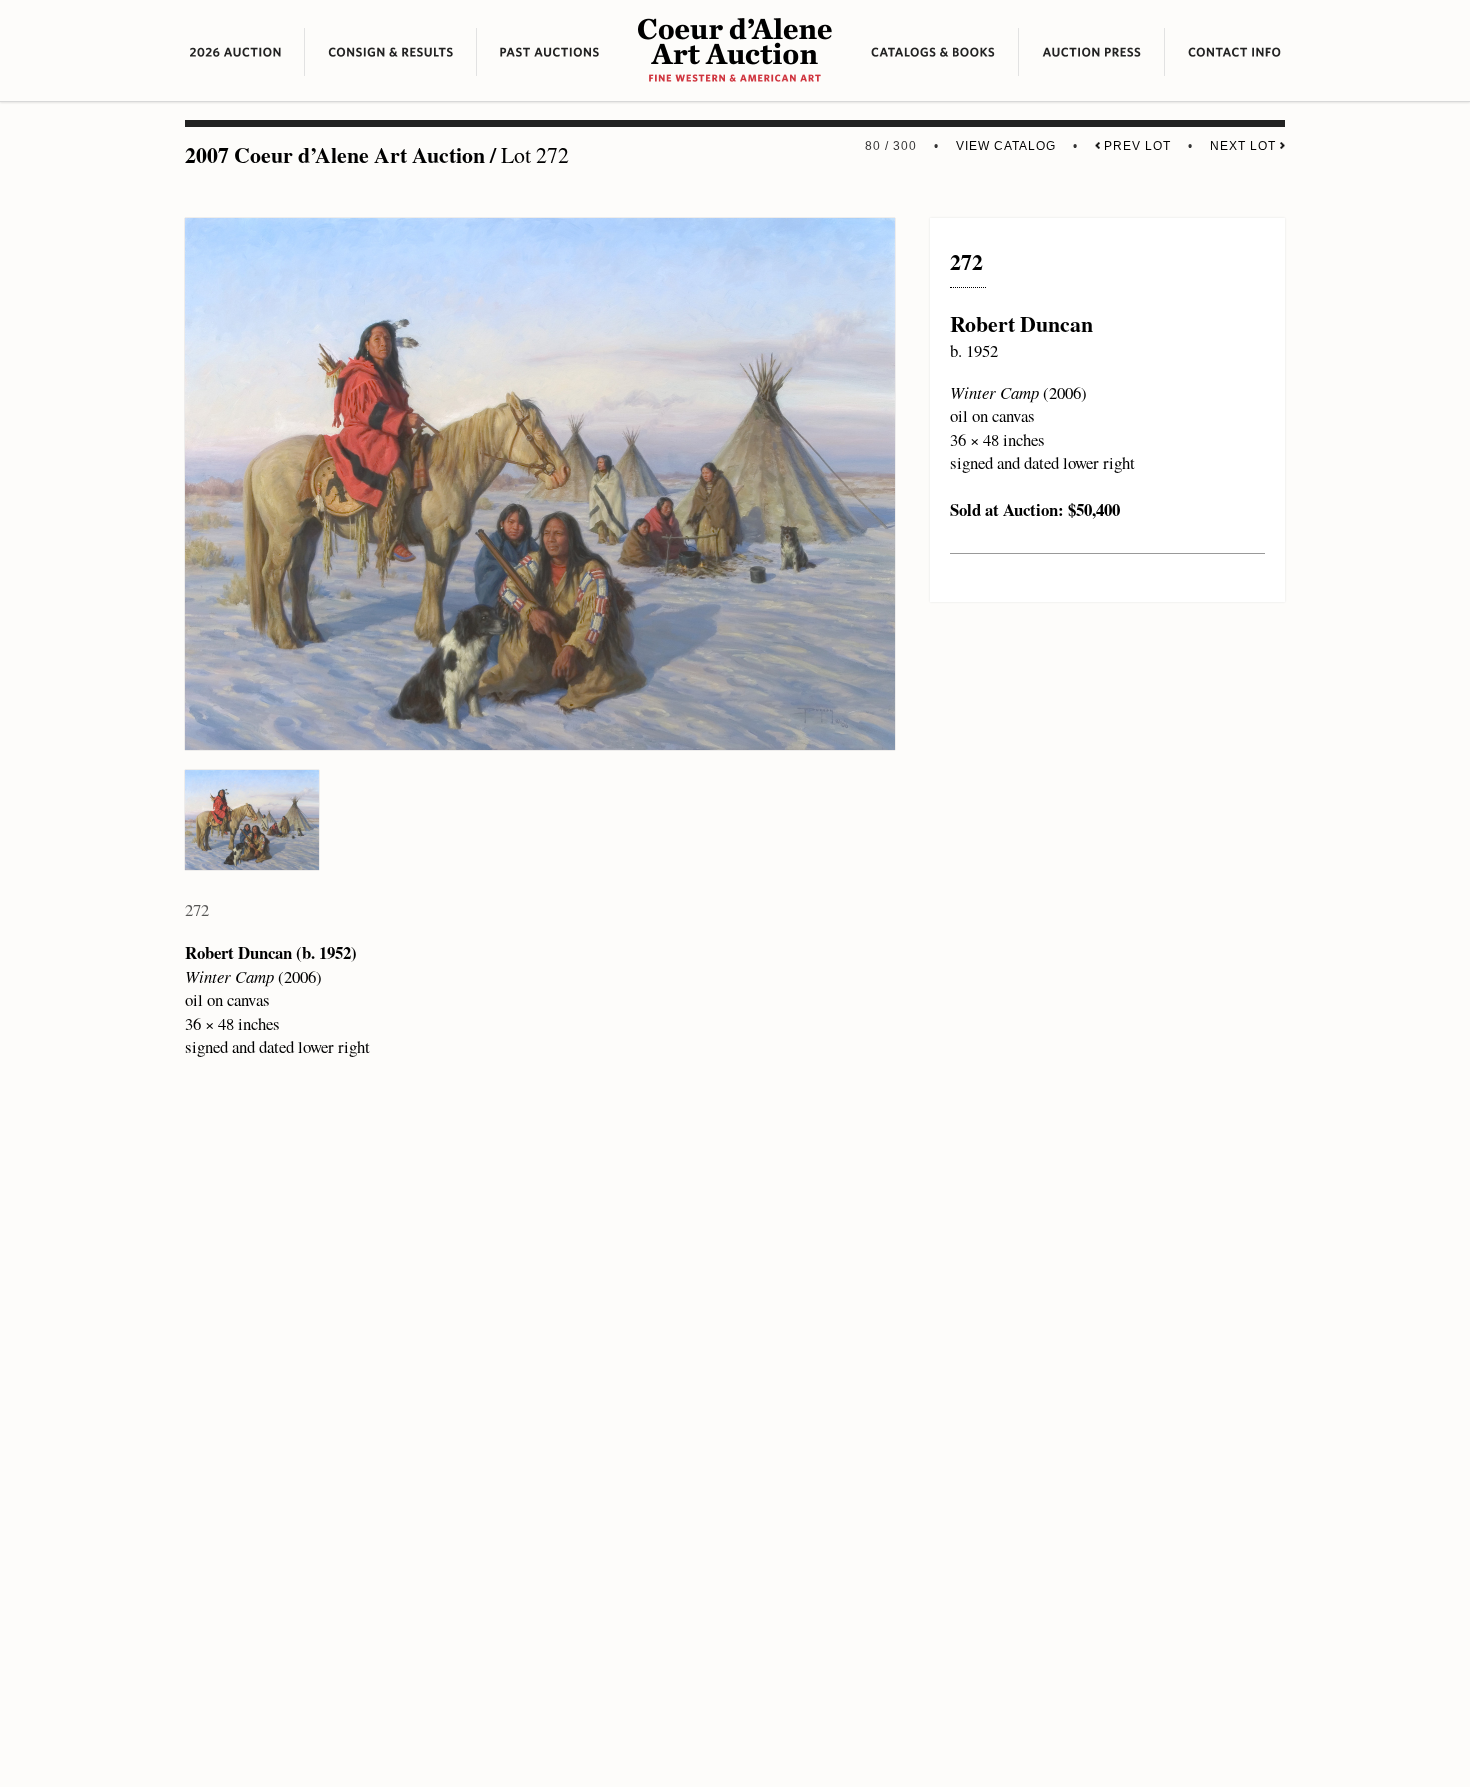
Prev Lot (1135, 146)
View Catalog (1006, 146)
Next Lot (1245, 146)
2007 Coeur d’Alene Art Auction (335, 154)
